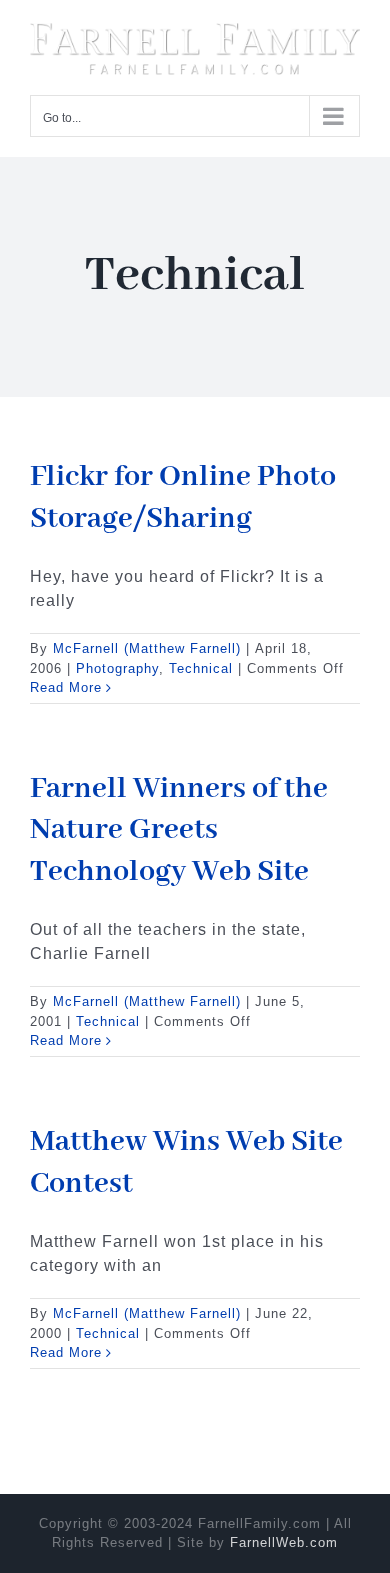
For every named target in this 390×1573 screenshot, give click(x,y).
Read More (66, 683)
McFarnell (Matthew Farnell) (147, 644)
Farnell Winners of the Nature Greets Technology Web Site (179, 826)
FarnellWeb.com (284, 1538)
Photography (117, 664)
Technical (201, 664)
